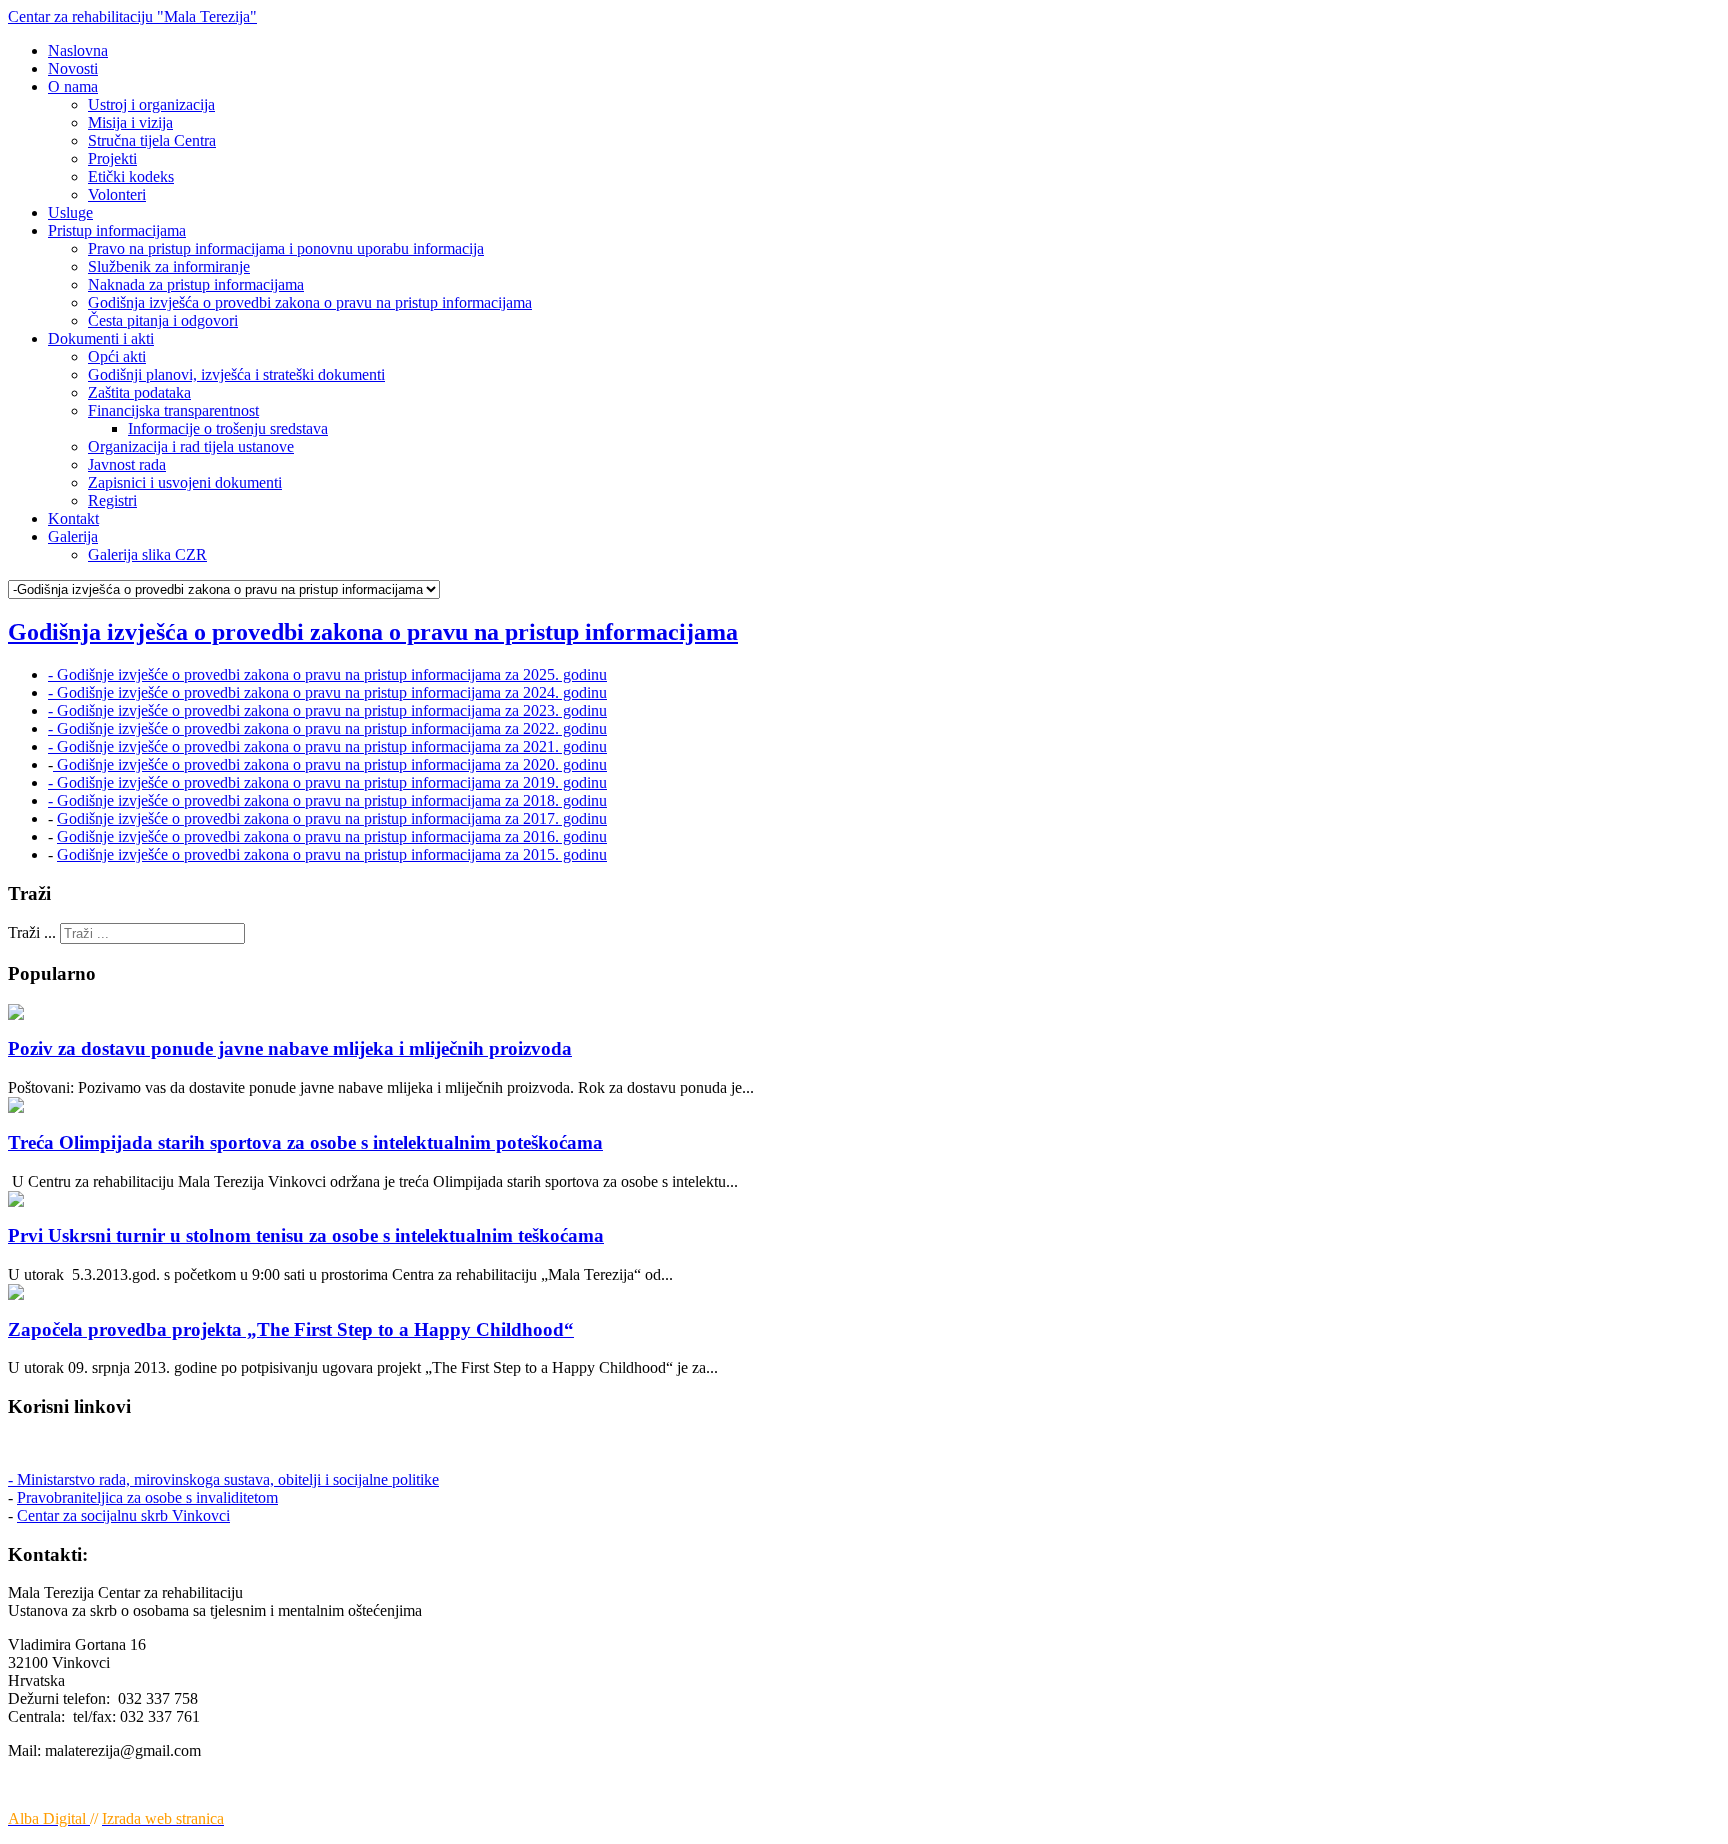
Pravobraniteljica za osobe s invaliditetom (147, 1497)
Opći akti (117, 356)
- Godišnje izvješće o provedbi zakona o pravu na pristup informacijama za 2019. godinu (327, 782)
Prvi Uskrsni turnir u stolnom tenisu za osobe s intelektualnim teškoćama (306, 1235)
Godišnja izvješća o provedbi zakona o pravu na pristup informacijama (310, 302)
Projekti (112, 158)
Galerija (73, 536)
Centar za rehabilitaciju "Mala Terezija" (132, 16)
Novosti (73, 68)
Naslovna (78, 50)
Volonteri (117, 194)
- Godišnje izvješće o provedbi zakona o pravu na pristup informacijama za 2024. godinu (327, 692)
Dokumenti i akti (101, 338)
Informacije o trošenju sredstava (228, 428)
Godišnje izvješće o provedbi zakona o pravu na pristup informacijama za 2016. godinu (332, 836)
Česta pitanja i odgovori (163, 320)
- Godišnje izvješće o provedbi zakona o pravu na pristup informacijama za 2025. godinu (327, 674)
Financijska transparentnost (173, 410)
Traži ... (32, 932)
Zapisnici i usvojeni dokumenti (185, 482)
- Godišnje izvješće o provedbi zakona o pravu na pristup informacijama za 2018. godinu (327, 800)
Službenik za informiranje (169, 266)
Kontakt (73, 518)
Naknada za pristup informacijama (196, 284)
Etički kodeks (131, 176)
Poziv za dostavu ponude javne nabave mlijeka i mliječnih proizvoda (290, 1048)
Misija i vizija (130, 122)
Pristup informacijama (117, 230)
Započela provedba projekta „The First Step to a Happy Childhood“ (291, 1329)
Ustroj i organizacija (151, 104)
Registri (112, 500)
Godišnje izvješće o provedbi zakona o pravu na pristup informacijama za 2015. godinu (332, 854)
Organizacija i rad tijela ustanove (191, 446)
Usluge (70, 212)
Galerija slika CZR (147, 554)
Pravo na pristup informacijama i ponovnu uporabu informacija (286, 248)
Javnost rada (127, 464)
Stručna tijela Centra (152, 140)
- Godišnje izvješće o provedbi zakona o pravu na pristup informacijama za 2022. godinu (327, 728)
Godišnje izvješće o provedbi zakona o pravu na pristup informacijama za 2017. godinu (332, 818)
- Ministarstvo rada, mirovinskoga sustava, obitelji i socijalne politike (223, 1479)
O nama (73, 86)
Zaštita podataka (139, 392)
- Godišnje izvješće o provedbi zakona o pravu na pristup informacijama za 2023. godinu (327, 710)
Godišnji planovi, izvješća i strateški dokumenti (236, 374)
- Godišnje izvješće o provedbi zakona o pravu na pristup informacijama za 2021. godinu (327, 746)
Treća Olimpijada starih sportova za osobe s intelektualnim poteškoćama (305, 1142)
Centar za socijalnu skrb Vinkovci (123, 1515)
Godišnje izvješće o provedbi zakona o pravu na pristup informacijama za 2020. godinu (330, 764)
